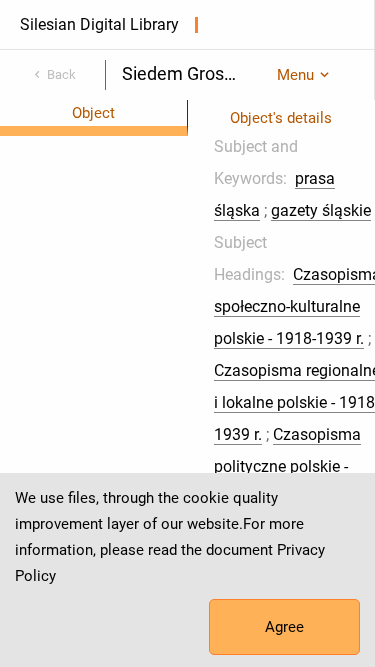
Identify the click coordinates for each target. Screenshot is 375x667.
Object (93, 113)
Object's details (281, 118)
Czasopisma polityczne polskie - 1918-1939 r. (287, 466)
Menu (295, 75)
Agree (284, 627)
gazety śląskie (321, 210)
